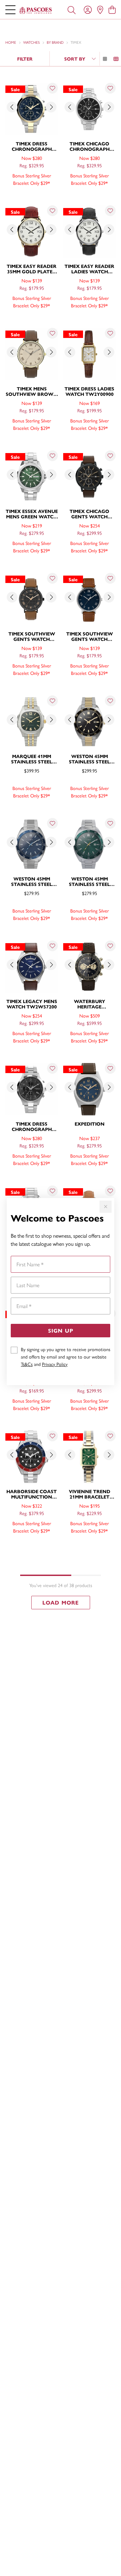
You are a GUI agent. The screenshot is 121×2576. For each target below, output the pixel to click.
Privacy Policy (55, 1364)
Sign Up (61, 1330)
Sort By (75, 59)
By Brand (55, 42)
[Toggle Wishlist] (52, 88)
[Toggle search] (72, 9)
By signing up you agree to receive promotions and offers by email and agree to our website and (66, 1356)
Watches (31, 42)
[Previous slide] (12, 107)
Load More (61, 1602)
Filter (25, 59)
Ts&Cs (27, 1364)
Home (11, 42)
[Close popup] (106, 1207)
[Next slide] (51, 107)
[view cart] (112, 9)
